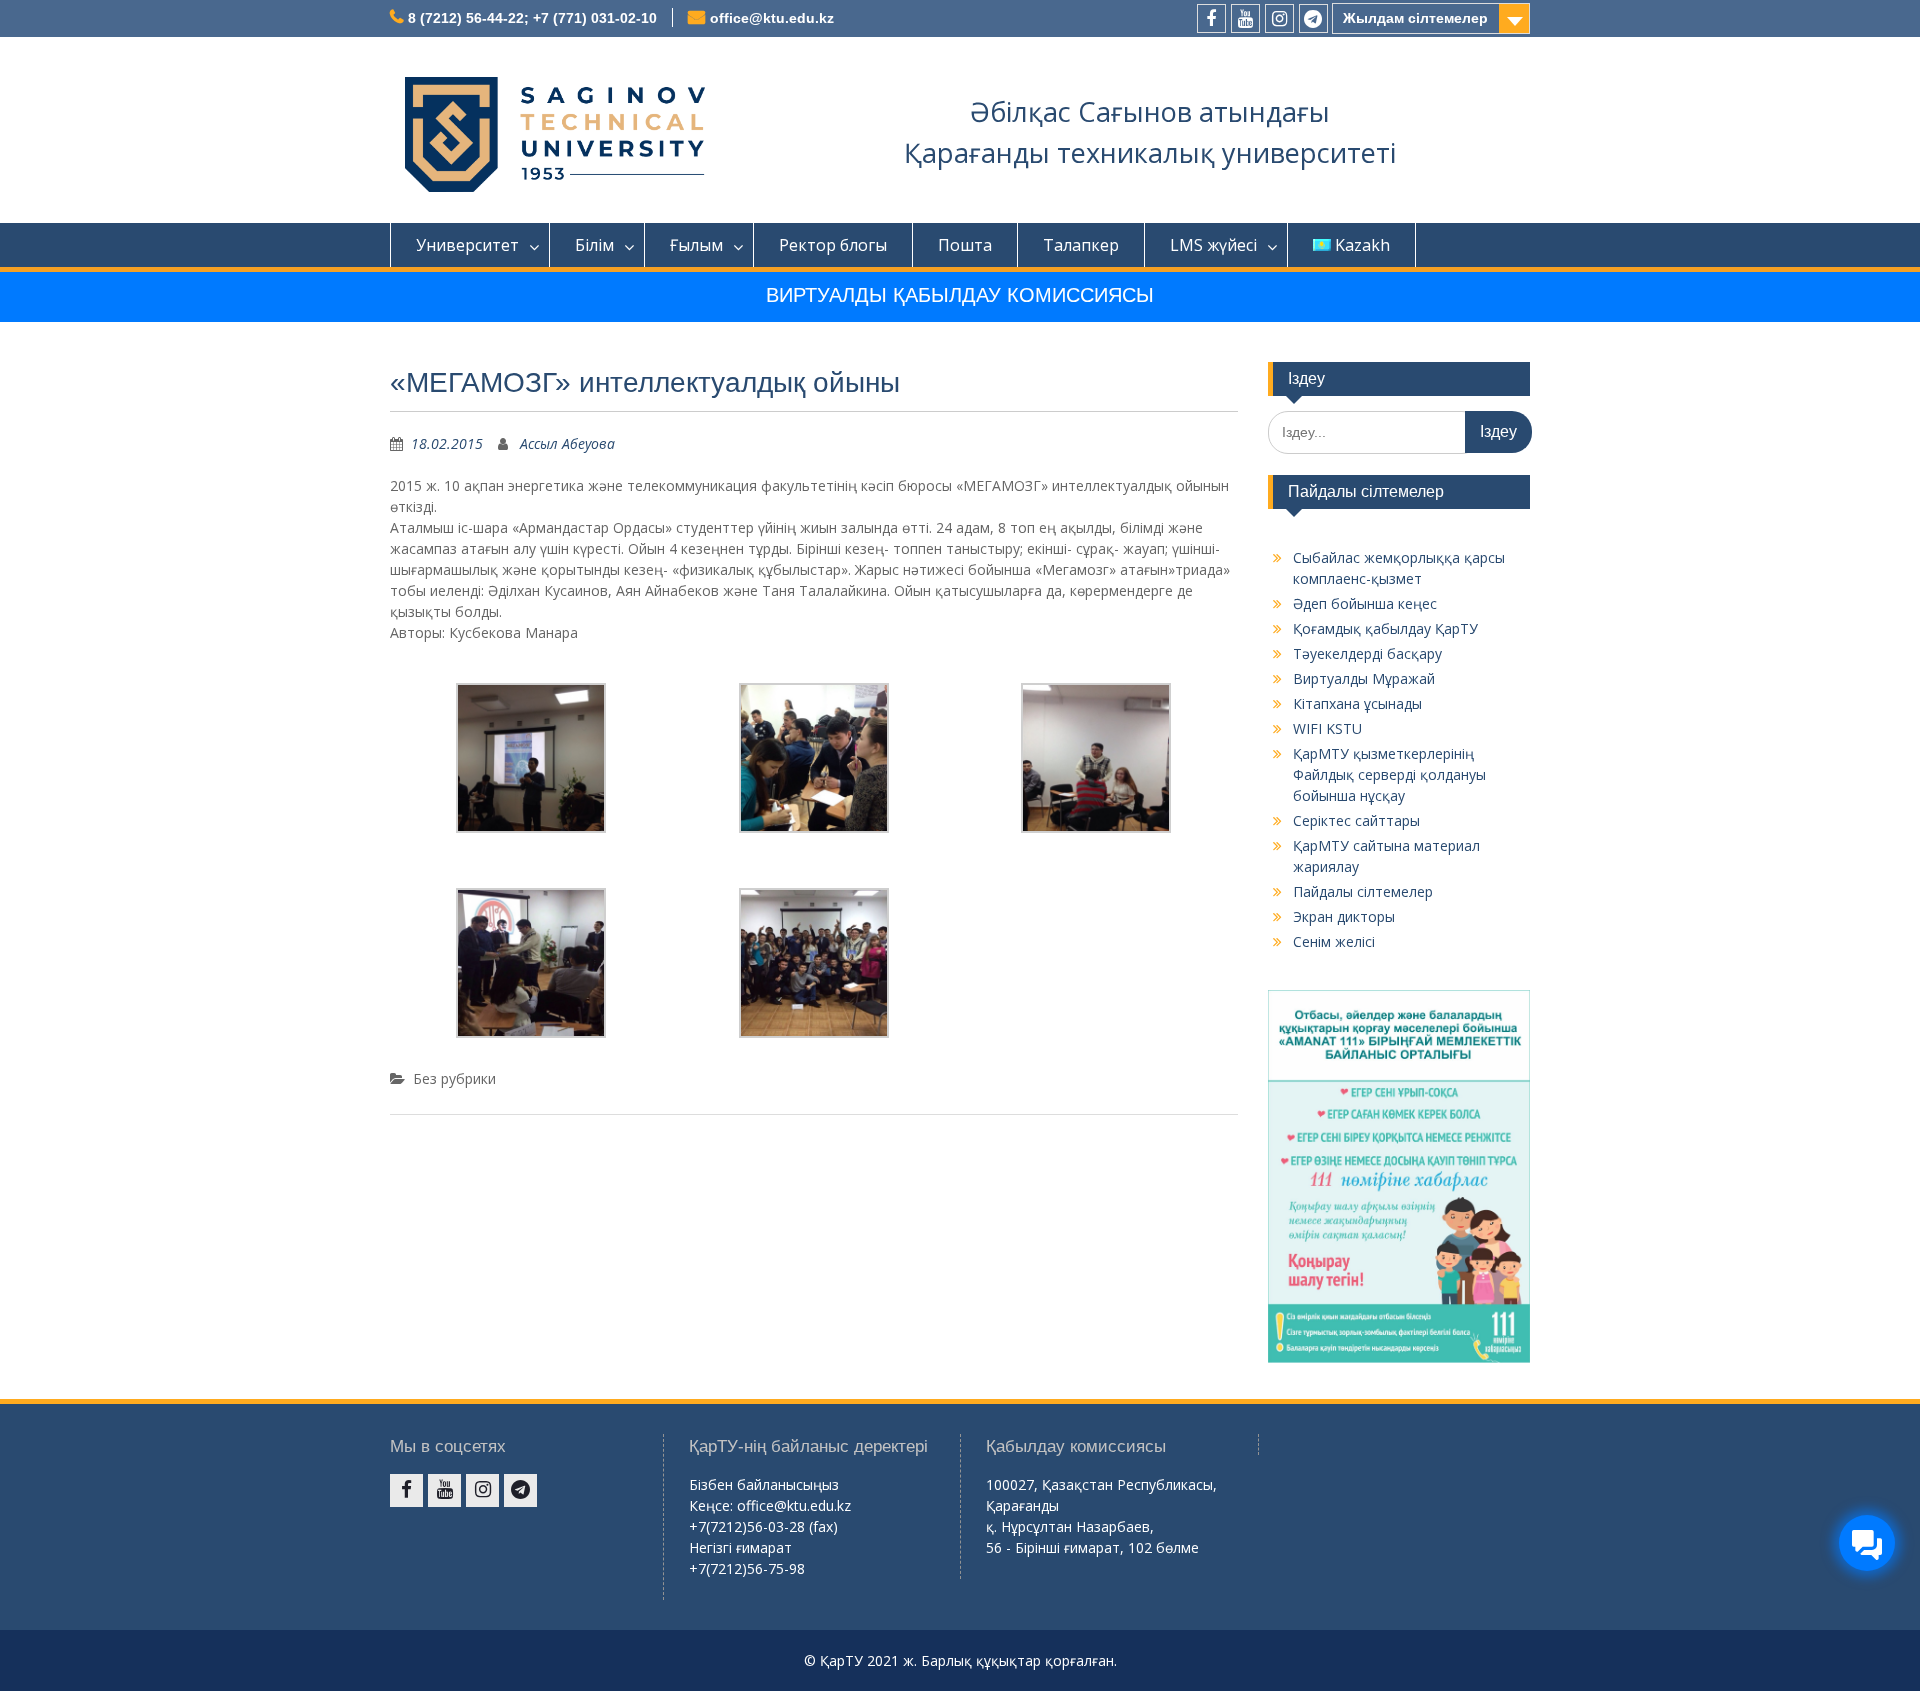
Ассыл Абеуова (567, 443)
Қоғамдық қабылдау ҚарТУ (1385, 628)
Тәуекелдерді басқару (1367, 653)
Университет (467, 245)
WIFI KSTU (1327, 728)
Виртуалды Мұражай (1364, 678)
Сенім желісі (1334, 941)
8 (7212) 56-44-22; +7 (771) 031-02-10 (532, 18)
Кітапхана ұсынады (1357, 703)
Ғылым (696, 245)
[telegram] (1313, 18)
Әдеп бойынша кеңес (1365, 603)
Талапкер (1081, 245)
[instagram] (1279, 18)
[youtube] (1245, 18)
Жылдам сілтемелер (1415, 18)
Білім (594, 245)
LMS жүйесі (1213, 245)
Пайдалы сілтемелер (1363, 891)
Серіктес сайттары (1356, 820)
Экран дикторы (1344, 916)
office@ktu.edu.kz (772, 18)
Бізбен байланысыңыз (764, 1484)
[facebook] (1211, 18)
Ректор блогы (833, 245)
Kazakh (1362, 245)
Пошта (965, 245)
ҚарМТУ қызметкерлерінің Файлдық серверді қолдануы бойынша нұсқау (1389, 774)
